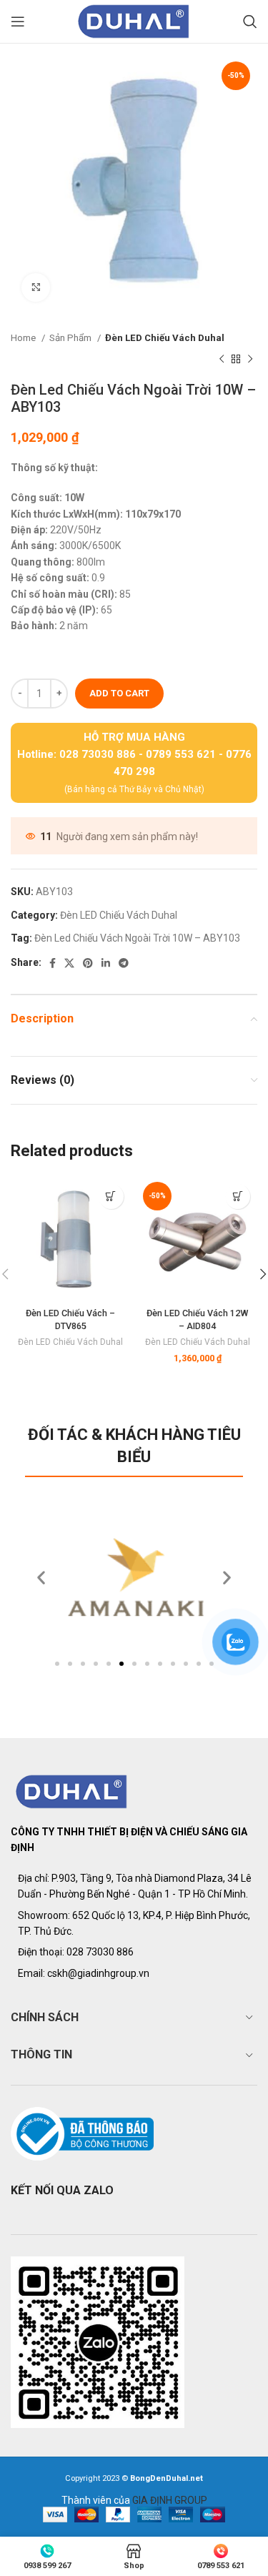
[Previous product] (222, 360)
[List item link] (134, 1952)
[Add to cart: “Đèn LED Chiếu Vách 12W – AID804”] (238, 1196)
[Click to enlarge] (36, 287)
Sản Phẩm (71, 338)
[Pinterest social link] (88, 963)
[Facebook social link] (53, 963)
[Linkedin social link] (106, 963)
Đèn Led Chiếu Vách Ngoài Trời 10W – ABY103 (137, 938)
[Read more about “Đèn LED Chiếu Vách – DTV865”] (111, 1196)
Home (24, 338)
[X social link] (69, 963)
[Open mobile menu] (18, 21)
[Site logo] (134, 21)
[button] (57, 1664)
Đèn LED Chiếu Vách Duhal (165, 338)
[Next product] (250, 360)
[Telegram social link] (124, 963)
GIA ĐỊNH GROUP (170, 2500)
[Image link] (72, 1791)
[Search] (250, 21)
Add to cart (119, 693)
